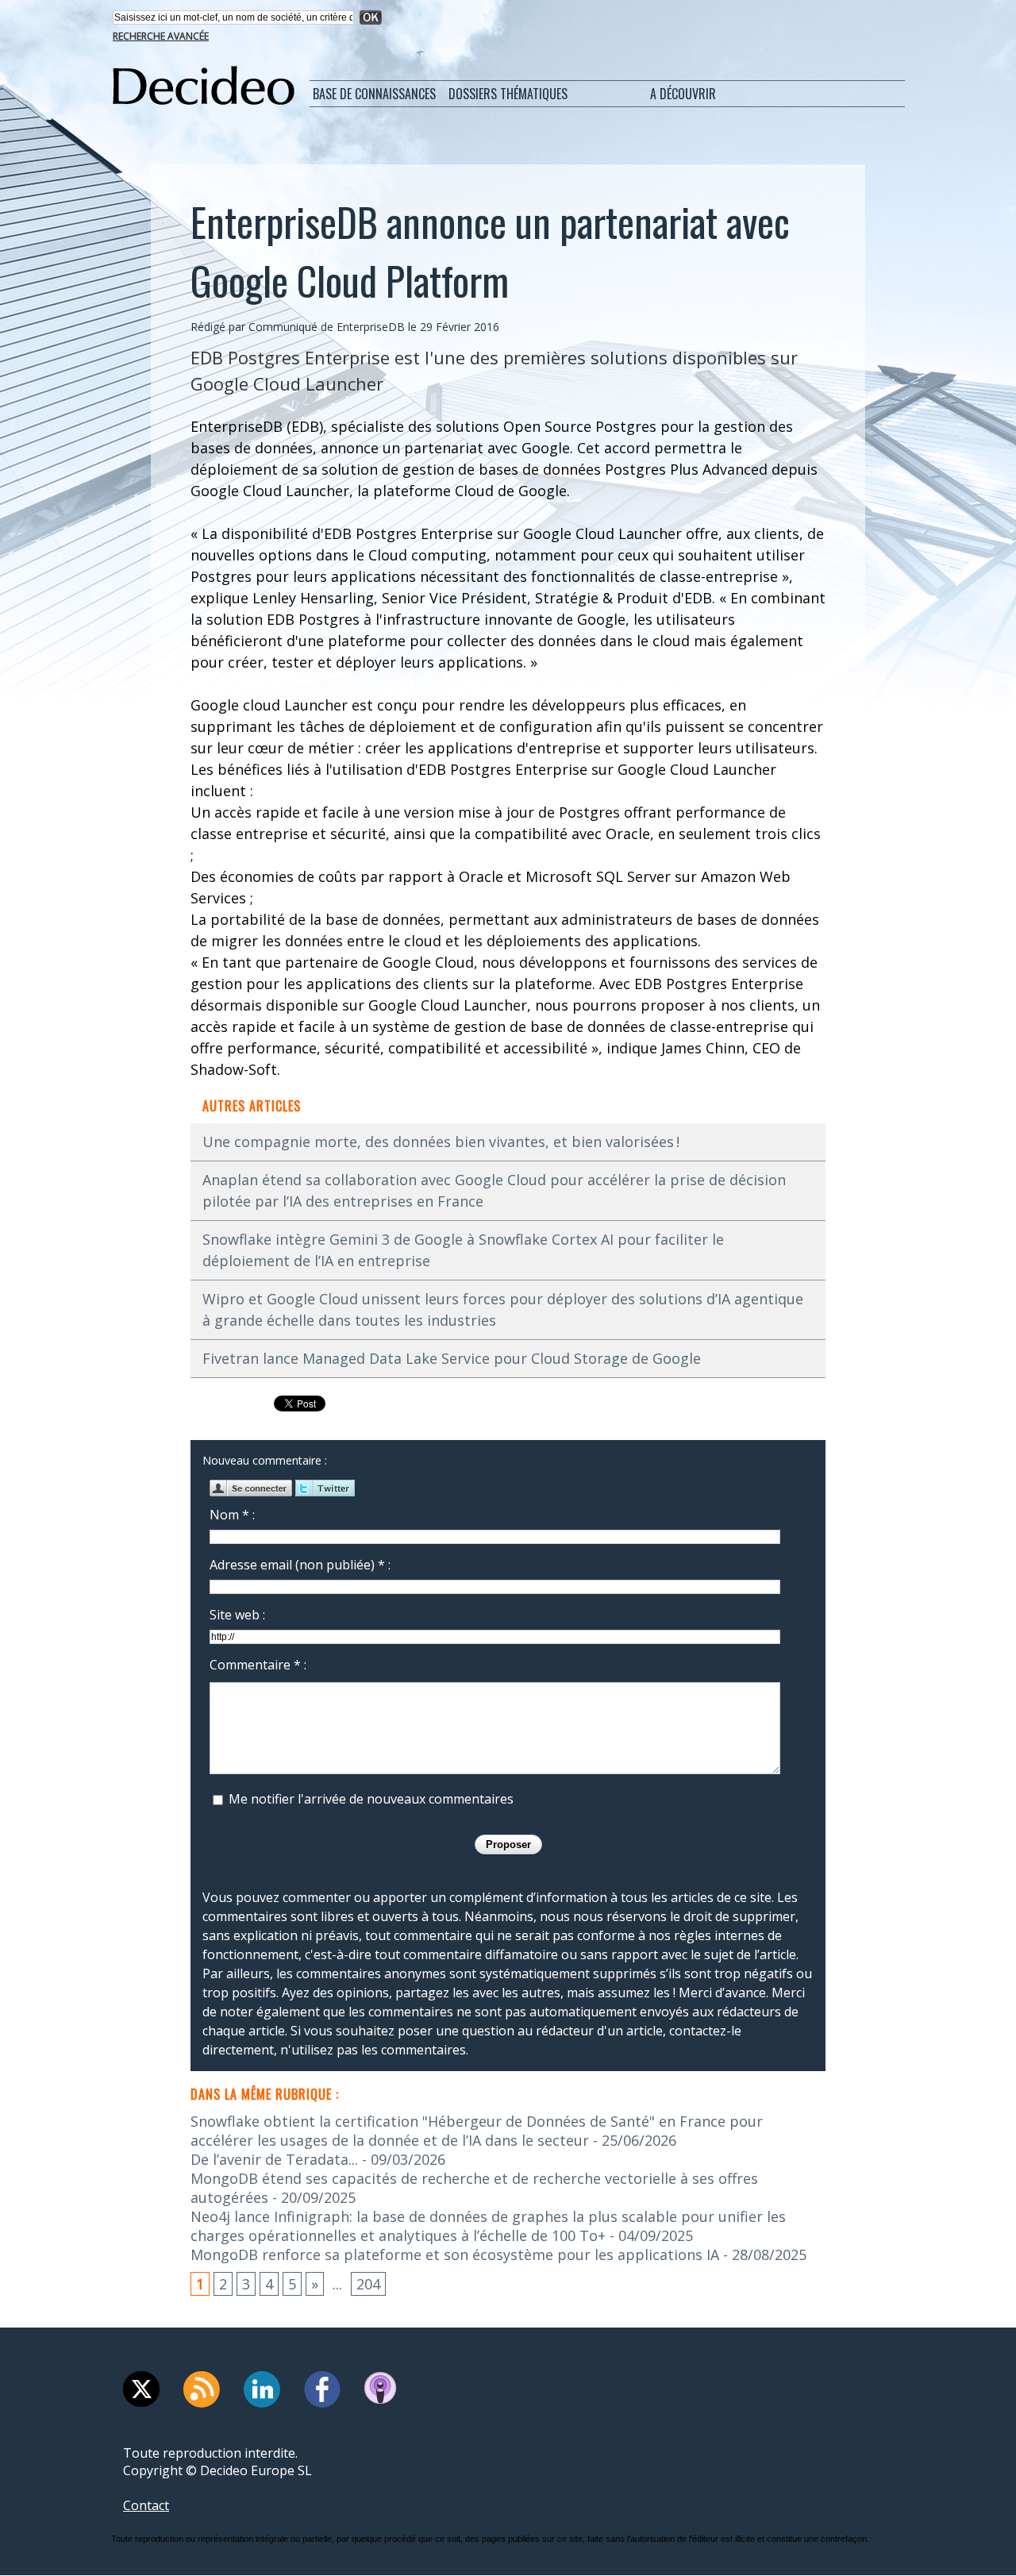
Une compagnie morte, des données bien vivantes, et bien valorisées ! (441, 1142)
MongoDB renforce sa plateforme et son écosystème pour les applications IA (455, 2254)
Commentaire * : (258, 1665)
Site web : (237, 1615)
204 (368, 2284)
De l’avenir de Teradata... (274, 2159)
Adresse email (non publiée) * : (300, 1565)
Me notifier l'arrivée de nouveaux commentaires (371, 1799)
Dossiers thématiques (508, 94)
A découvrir (683, 94)
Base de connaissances (374, 94)
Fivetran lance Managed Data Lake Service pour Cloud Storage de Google (452, 1358)
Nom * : (232, 1515)
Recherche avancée (161, 36)
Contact (146, 2505)
